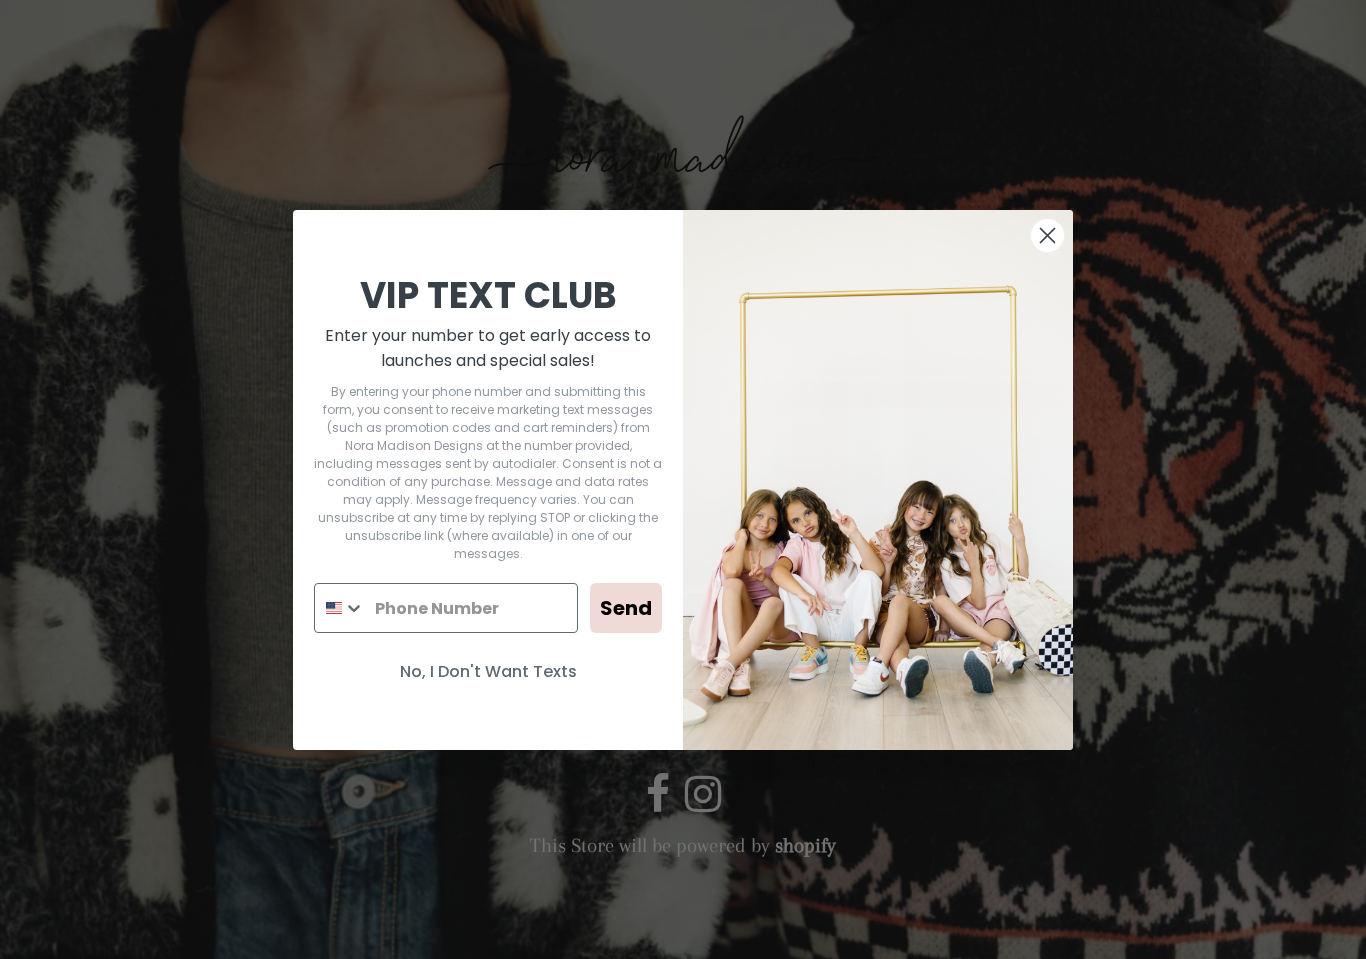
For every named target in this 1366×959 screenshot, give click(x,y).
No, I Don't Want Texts (488, 671)
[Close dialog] (1047, 235)
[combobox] (340, 608)
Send (626, 608)
